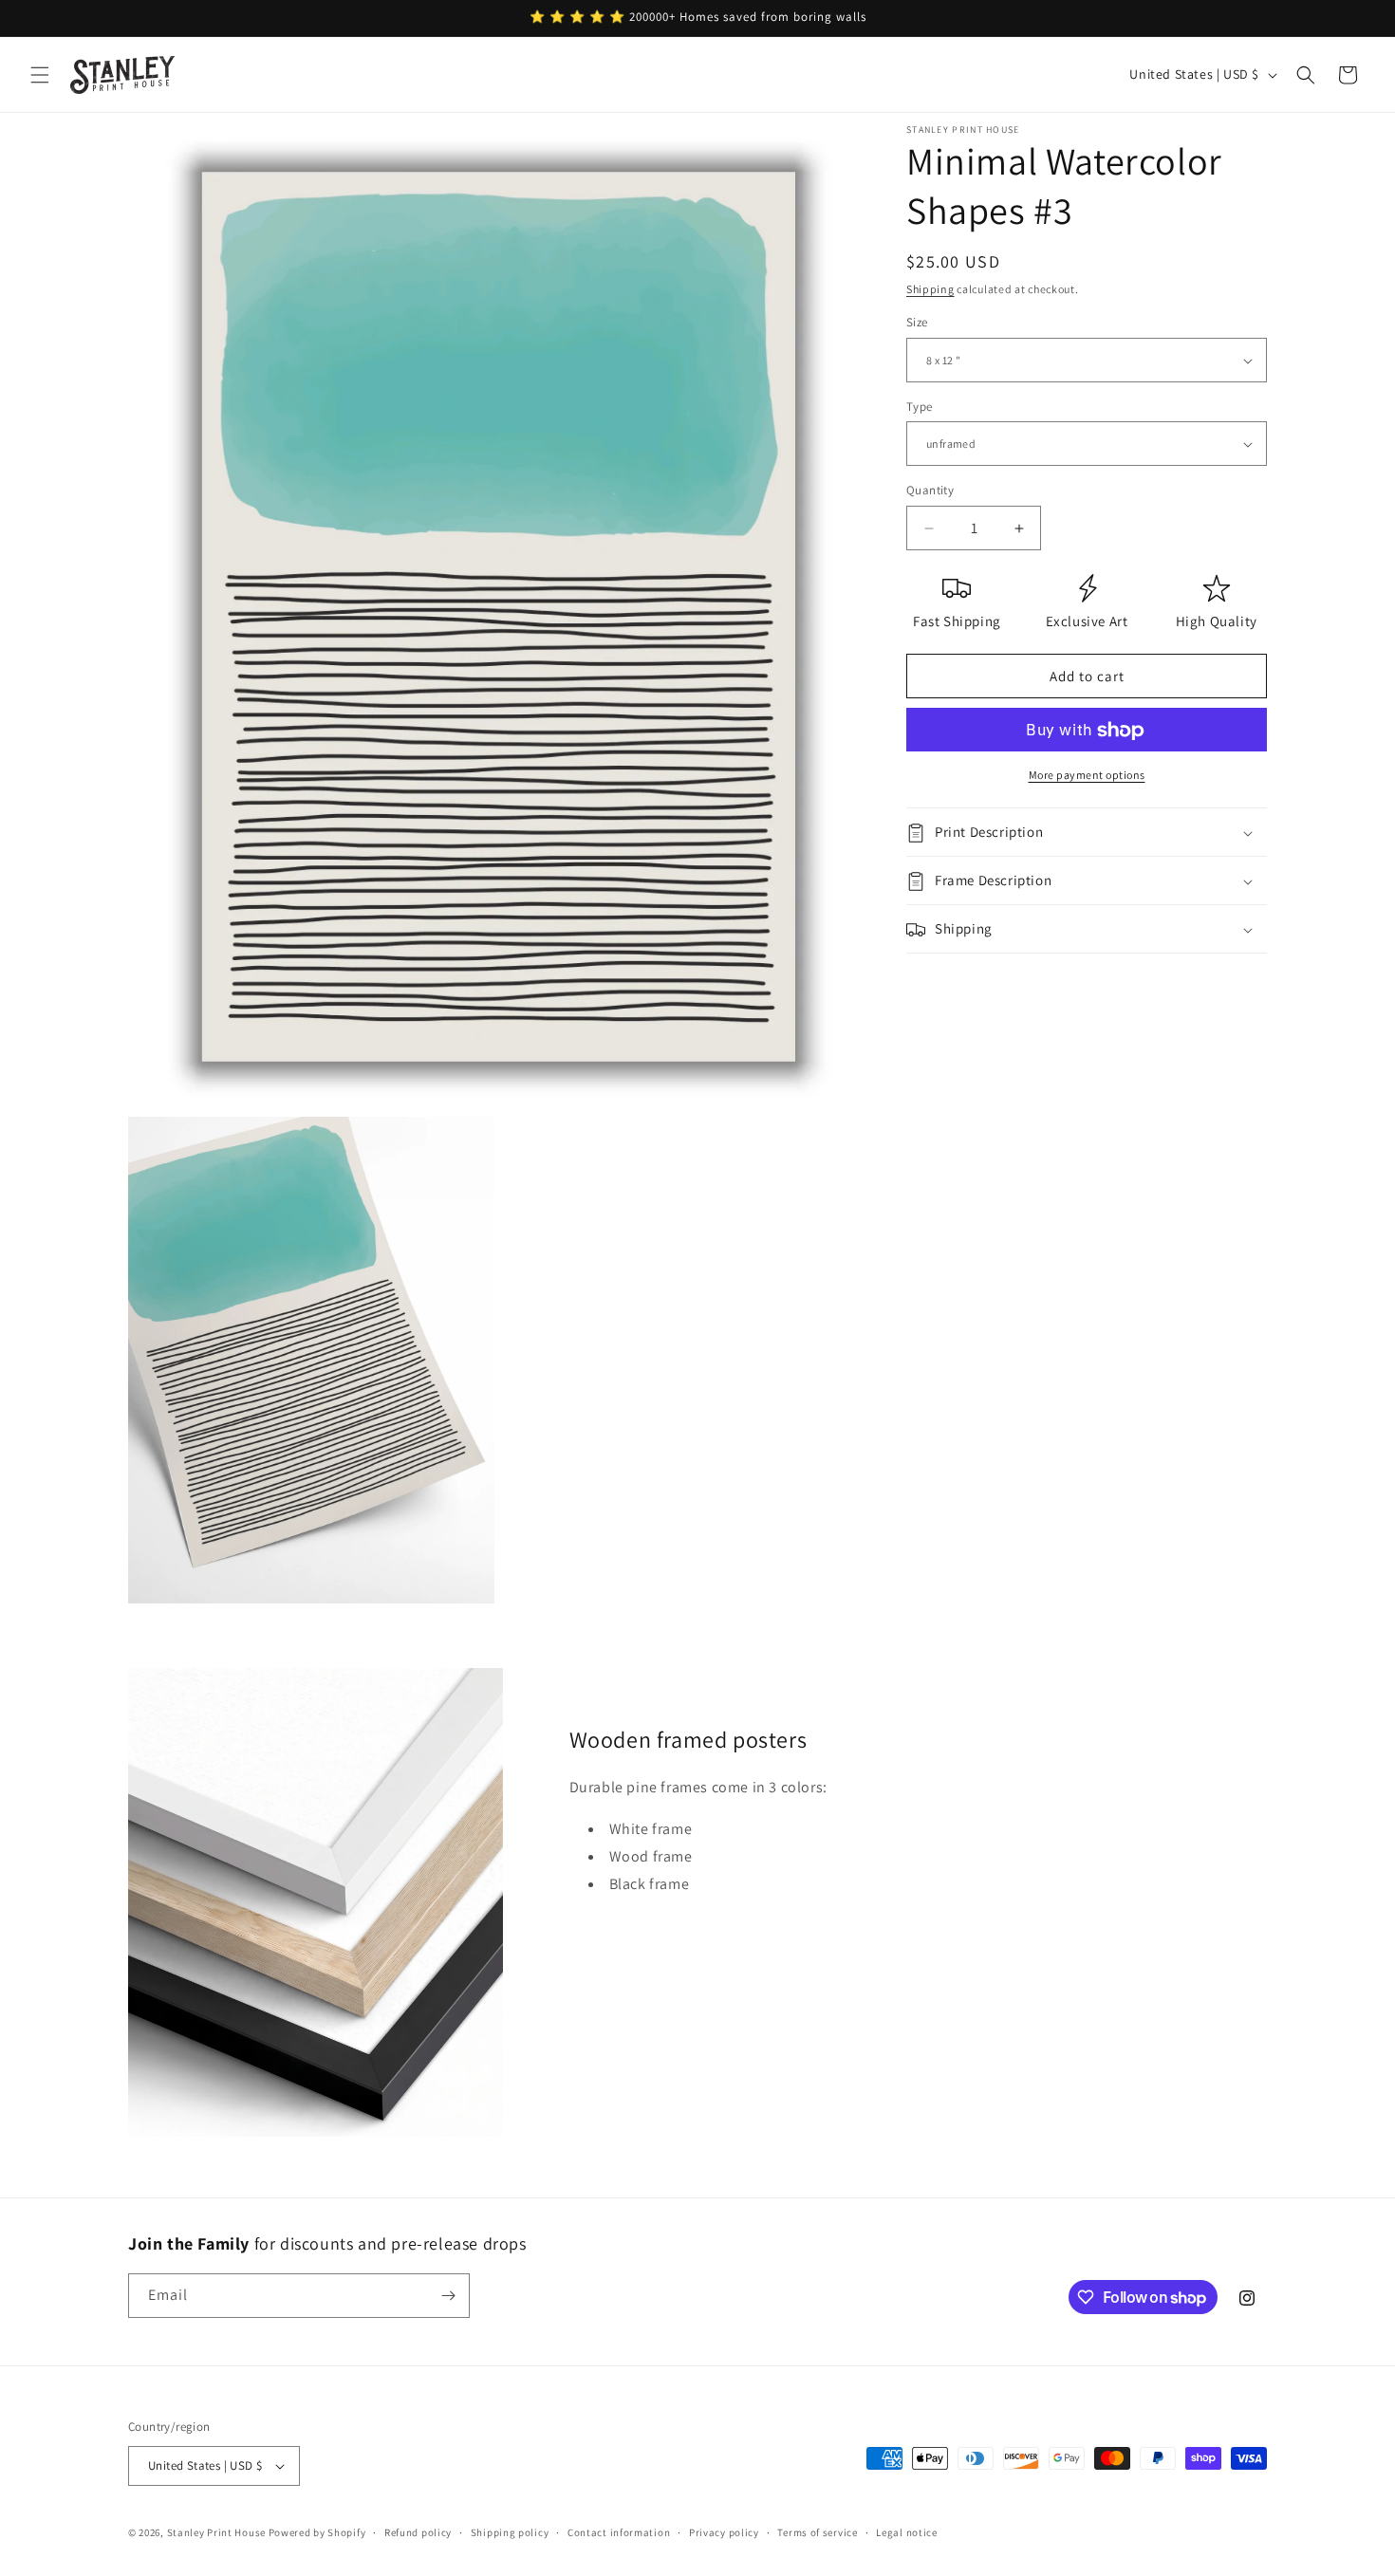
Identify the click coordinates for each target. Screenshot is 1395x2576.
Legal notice (906, 2531)
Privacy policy (724, 2531)
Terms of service (817, 2531)
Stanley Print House (216, 2532)
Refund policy (418, 2531)
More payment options (1087, 776)
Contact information (619, 2531)
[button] (40, 75)
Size (917, 323)
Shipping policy (510, 2531)
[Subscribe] (448, 2296)
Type (920, 407)
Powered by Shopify (317, 2532)
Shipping (930, 289)
